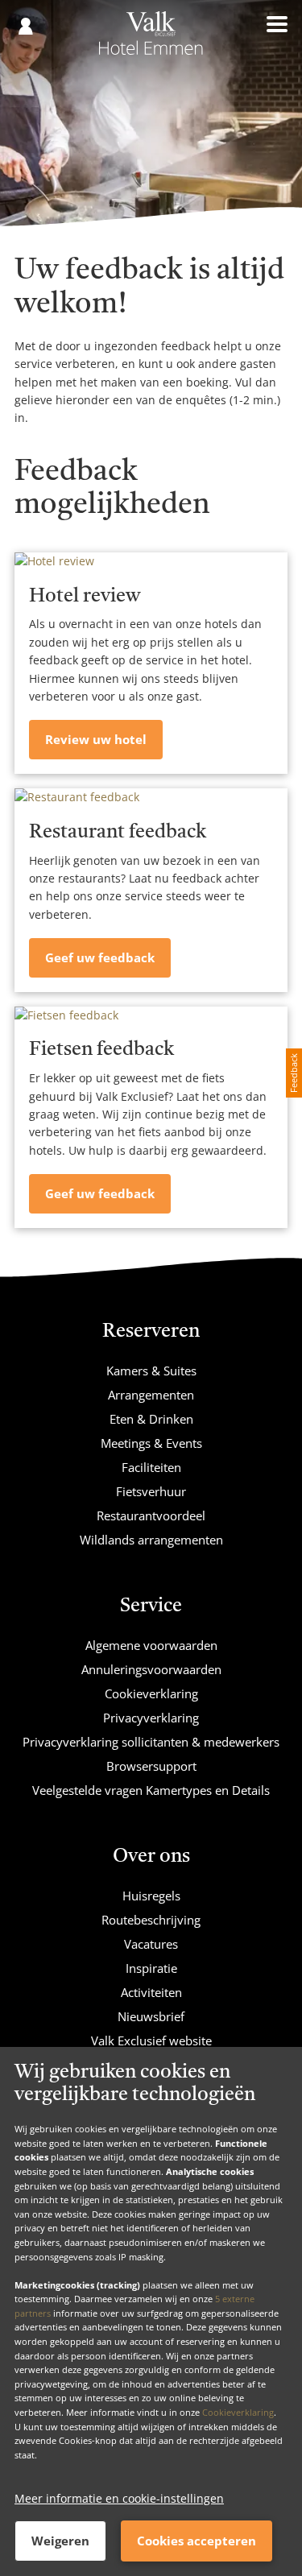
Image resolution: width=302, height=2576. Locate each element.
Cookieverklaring (238, 2412)
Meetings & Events (151, 1443)
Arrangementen (151, 1395)
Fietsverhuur (151, 1491)
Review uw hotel (96, 739)
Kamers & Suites (151, 1371)
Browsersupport (151, 1766)
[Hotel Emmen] (151, 39)
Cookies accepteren (197, 2541)
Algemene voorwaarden (151, 1645)
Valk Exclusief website (151, 2041)
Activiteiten (151, 1992)
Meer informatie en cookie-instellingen (119, 2498)
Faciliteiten (151, 1467)
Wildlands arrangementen (151, 1540)
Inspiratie (151, 1968)
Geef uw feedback (100, 957)
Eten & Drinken (151, 1419)
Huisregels (151, 1896)
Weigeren (60, 2541)
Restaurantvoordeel (151, 1515)
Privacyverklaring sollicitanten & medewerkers (151, 1742)
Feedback (294, 1073)
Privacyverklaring (151, 1718)
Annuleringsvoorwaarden (151, 1669)
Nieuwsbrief (151, 2016)
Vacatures (151, 1944)
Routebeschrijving (151, 1920)
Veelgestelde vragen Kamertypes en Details (151, 1790)
